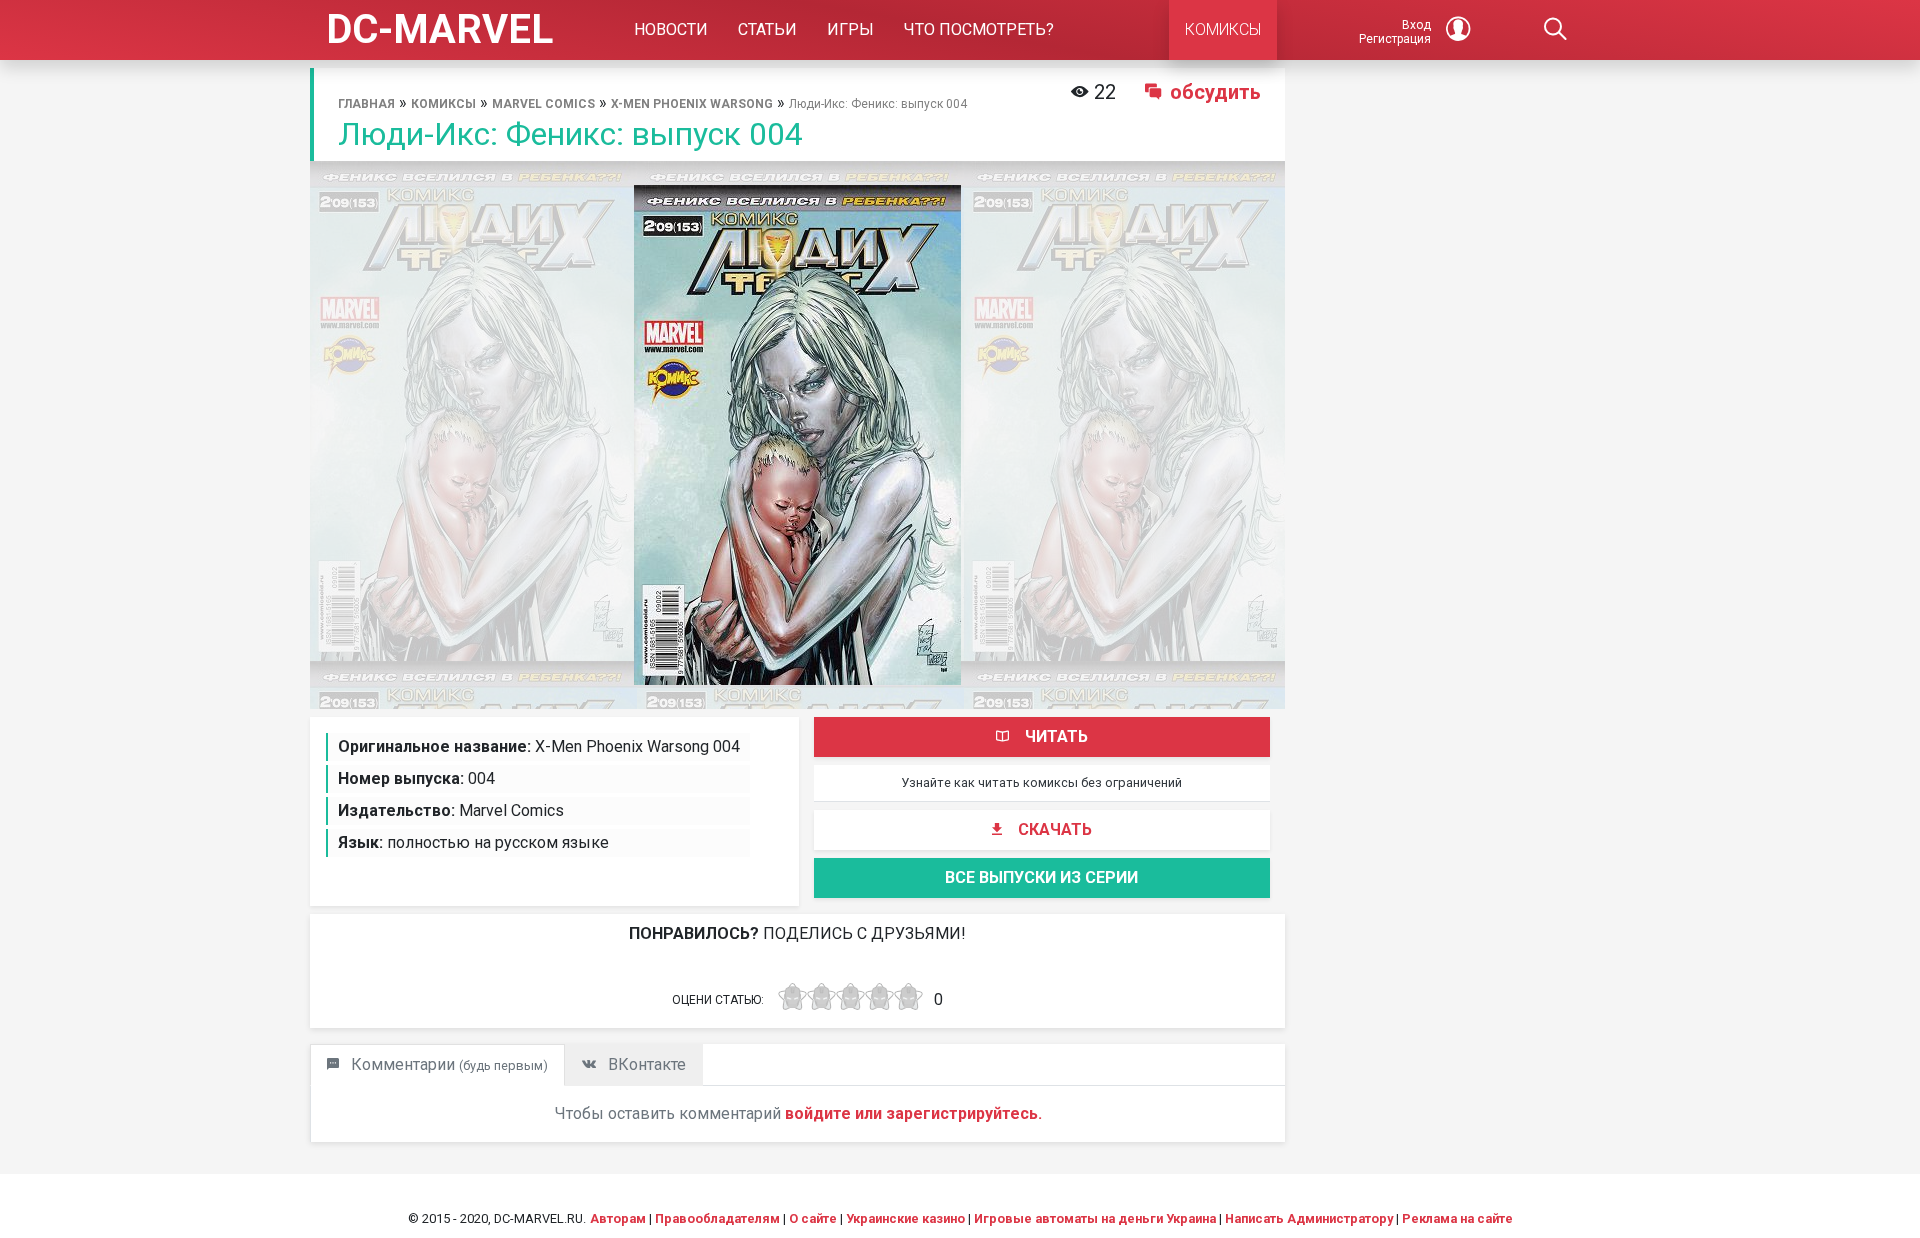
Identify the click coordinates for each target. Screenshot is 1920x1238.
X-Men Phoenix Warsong (692, 104)
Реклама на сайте (1457, 1218)
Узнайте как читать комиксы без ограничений (1041, 782)
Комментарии (447, 1064)
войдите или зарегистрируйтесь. (913, 1113)
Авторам (618, 1218)
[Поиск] (1556, 30)
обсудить (1215, 92)
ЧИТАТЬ (1056, 736)
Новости (671, 29)
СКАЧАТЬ (1055, 829)
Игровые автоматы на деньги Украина (1095, 1218)
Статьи (767, 29)
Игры (850, 29)
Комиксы (443, 104)
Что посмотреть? (979, 29)
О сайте (813, 1218)
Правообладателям (717, 1218)
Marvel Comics (543, 104)
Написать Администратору (1309, 1218)
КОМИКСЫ (1223, 29)
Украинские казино (905, 1218)
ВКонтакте (645, 1064)
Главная (366, 104)
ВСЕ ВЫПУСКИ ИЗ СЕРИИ (1041, 877)
